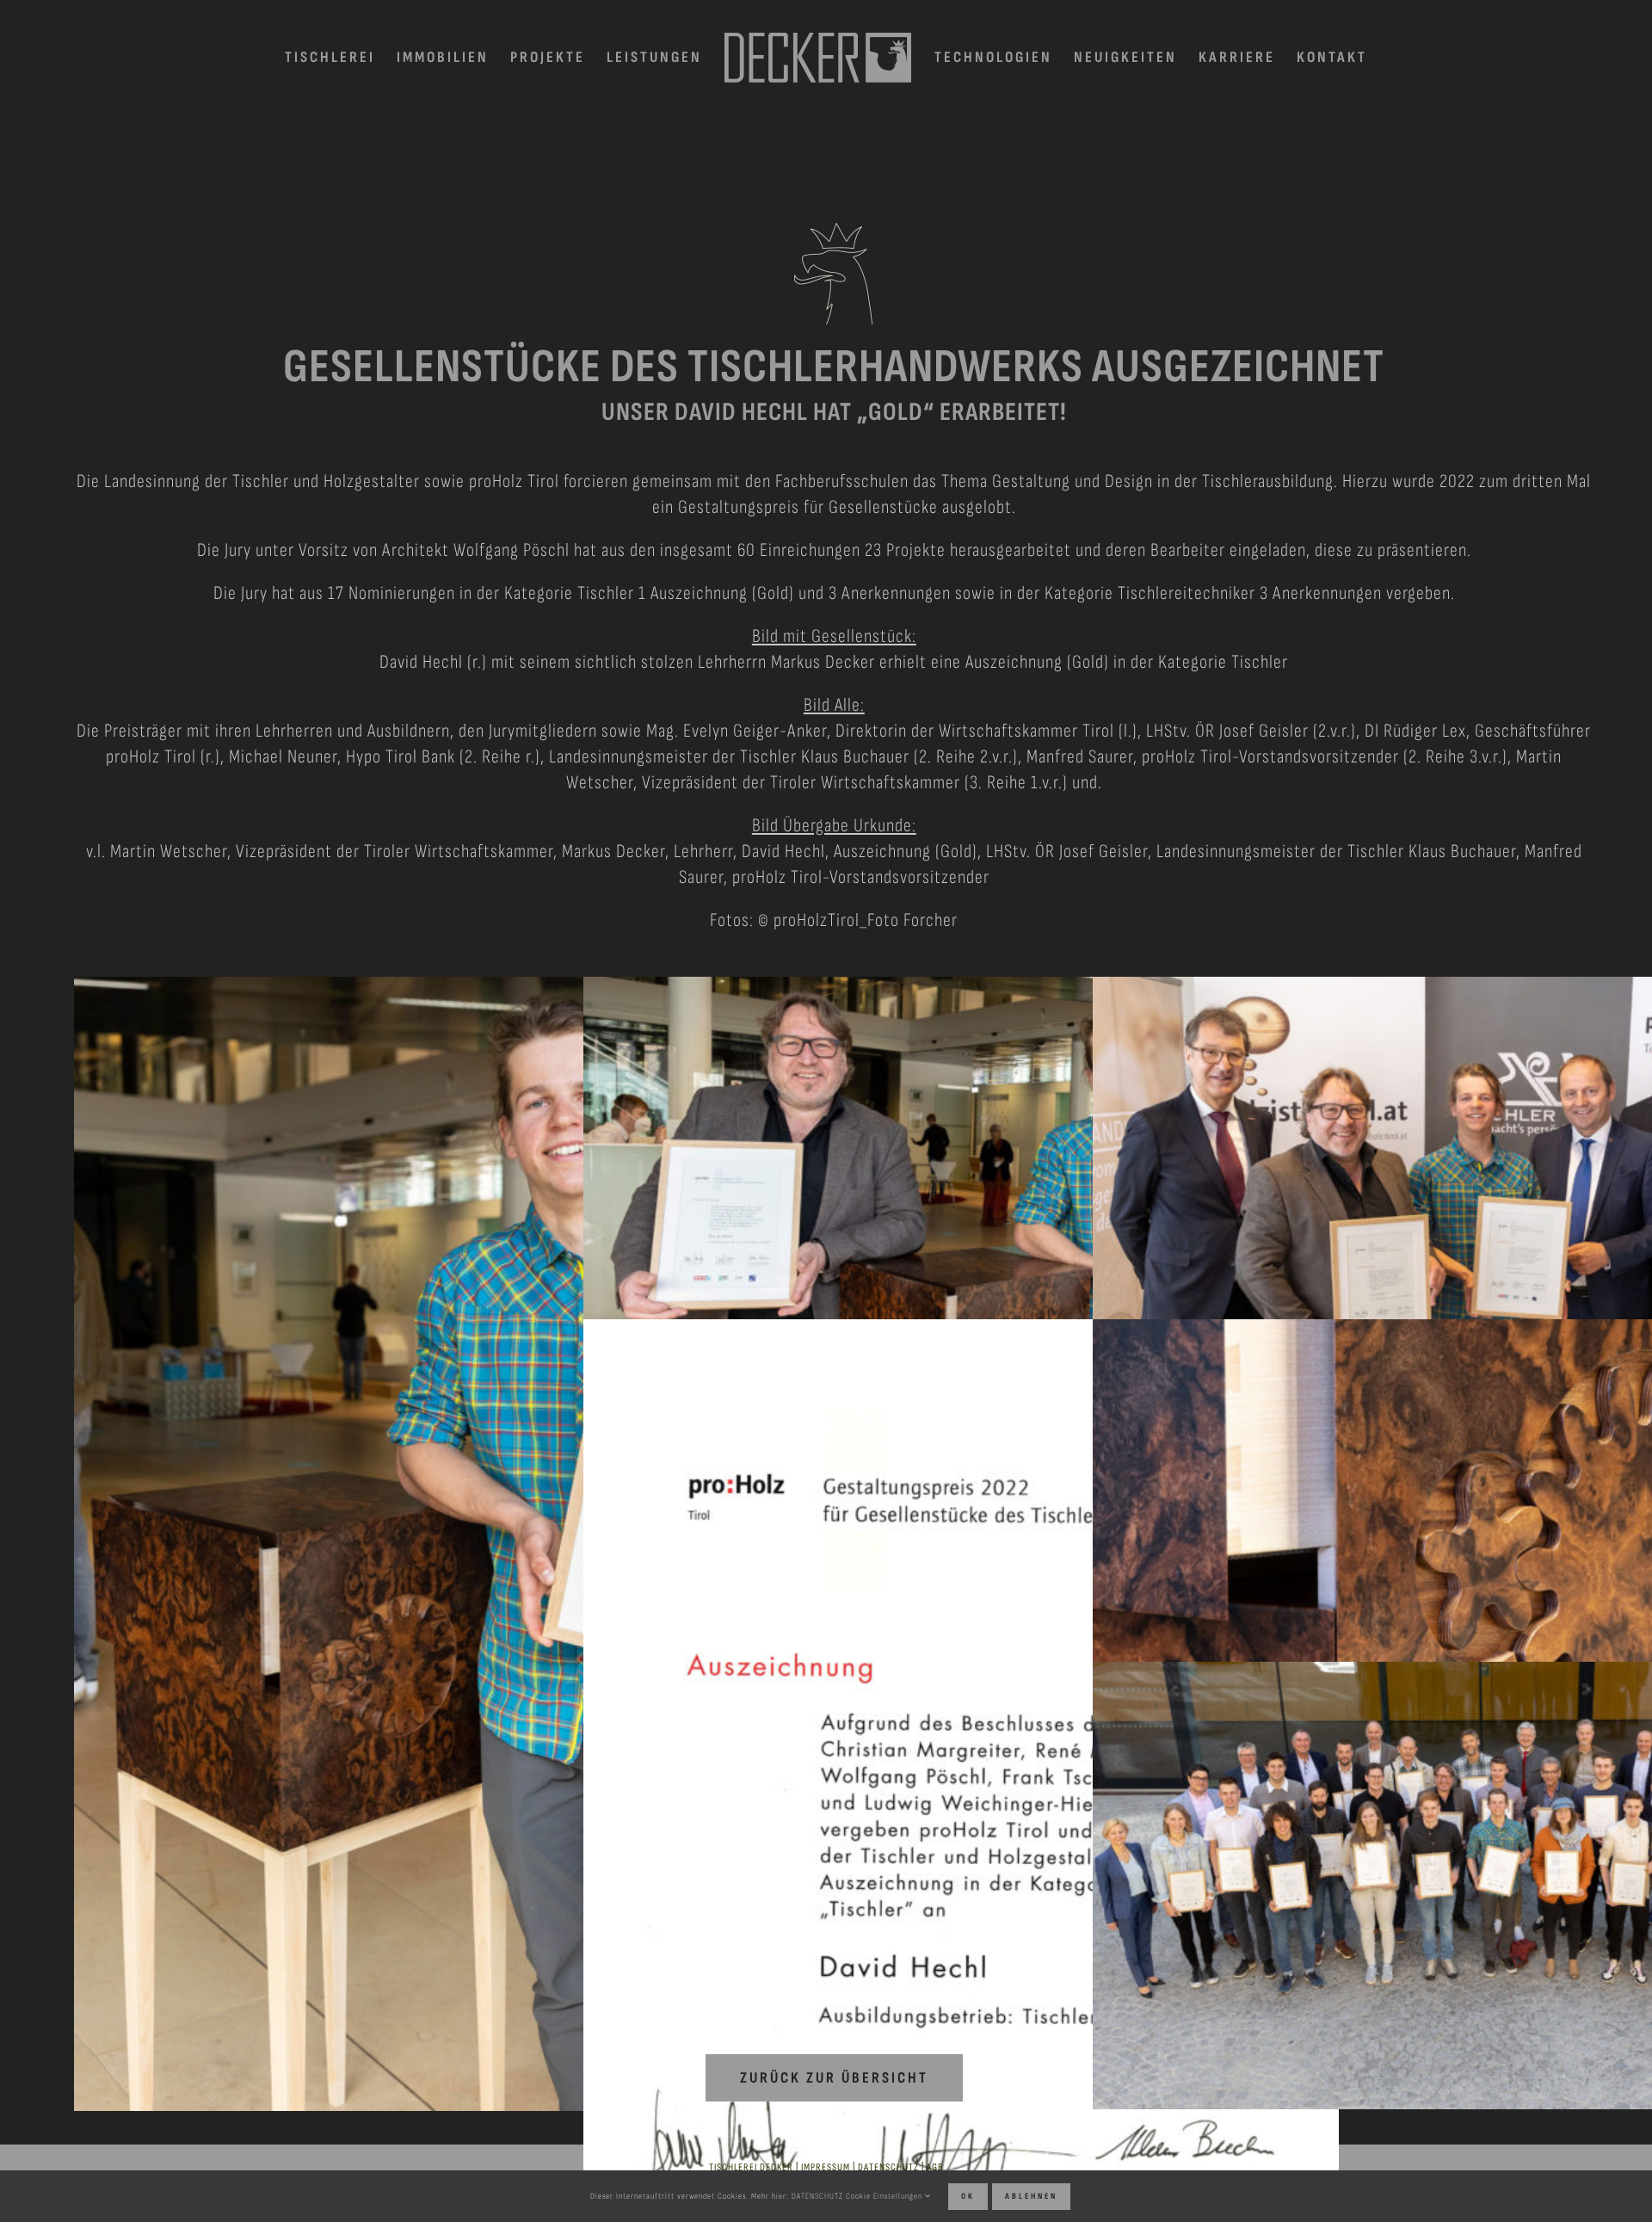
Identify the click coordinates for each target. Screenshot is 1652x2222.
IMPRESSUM (826, 2167)
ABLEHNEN (1031, 2196)
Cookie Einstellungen (885, 2196)
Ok (968, 2196)
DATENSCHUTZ (888, 2167)
